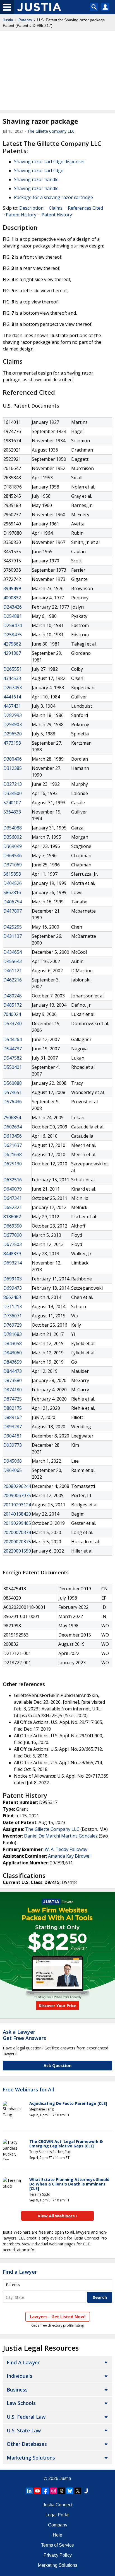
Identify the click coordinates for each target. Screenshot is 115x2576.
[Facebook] (45, 2491)
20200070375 (17, 1542)
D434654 (13, 952)
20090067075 (17, 1495)
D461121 (13, 971)
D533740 (13, 1023)
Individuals (20, 2376)
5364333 (12, 812)
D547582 (13, 1058)
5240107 (12, 803)
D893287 (13, 1427)
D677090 (13, 1235)
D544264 (13, 1039)
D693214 (13, 1263)
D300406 (13, 759)
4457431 (12, 706)
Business (17, 2390)
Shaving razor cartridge (39, 170)
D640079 (13, 1189)
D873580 (13, 1380)
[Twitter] (78, 2491)
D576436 (13, 1102)
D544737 (13, 1049)
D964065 (13, 1470)
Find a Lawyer (20, 2272)
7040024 (12, 1014)
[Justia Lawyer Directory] (86, 2491)
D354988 (13, 828)
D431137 (13, 936)
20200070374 (17, 1532)
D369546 (13, 855)
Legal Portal (57, 2515)
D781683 (13, 1334)
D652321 (13, 1207)
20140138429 (17, 1514)
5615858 (12, 874)
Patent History (21, 215)
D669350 (13, 1226)
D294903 (13, 724)
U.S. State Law (24, 2430)
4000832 (12, 598)
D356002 (13, 837)
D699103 (13, 1279)
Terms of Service (57, 2545)
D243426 (13, 607)
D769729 (13, 1325)
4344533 (12, 678)
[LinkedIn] (29, 2491)
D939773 (13, 1445)
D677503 (13, 1244)
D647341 (13, 1198)
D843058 (13, 1343)
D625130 (13, 1164)
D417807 (13, 911)
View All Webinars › (58, 2216)
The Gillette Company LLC (51, 131)
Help (57, 2535)
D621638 (13, 1154)
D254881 (13, 616)
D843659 (13, 1362)
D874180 (13, 1390)
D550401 (13, 1067)
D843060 (13, 1353)
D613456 (13, 1136)
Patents (25, 20)
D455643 (13, 961)
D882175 (13, 1408)
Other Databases (27, 2444)
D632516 (13, 1180)
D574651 (13, 1092)
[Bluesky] (70, 2491)
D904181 (13, 1436)
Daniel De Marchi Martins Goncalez (61, 1836)
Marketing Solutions (31, 2458)
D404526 (13, 883)
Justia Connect (57, 2505)
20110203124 (17, 1505)
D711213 (13, 1306)
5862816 (12, 892)
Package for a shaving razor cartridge (53, 197)
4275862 (12, 644)
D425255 (13, 927)
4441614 (12, 697)
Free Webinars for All (28, 2090)
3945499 (12, 588)
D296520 (13, 734)
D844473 (13, 1371)
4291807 (12, 653)
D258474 (13, 625)
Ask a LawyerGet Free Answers (24, 2035)
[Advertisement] (57, 71)
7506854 (12, 1118)
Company (58, 2525)
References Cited (85, 208)
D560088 (13, 1083)
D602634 (13, 1127)
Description (31, 208)
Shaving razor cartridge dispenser (50, 162)
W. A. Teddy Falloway (66, 1849)
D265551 (13, 669)
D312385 (13, 768)
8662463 (12, 1297)
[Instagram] (54, 2491)
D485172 (13, 1005)
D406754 (13, 902)
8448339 (12, 1254)
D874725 (13, 1399)
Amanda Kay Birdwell (70, 1856)
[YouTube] (37, 2491)
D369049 (13, 846)
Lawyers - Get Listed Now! (58, 2316)
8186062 (12, 1217)
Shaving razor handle (36, 179)
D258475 (13, 635)
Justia (8, 20)
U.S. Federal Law (26, 2417)
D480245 (13, 996)
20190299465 (17, 1523)
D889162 (13, 1417)
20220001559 (17, 1551)
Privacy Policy (58, 2555)
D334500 (13, 793)
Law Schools (21, 2403)
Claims (56, 208)
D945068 (13, 1461)
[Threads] (62, 2491)
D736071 (13, 1316)
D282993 (13, 715)
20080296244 (17, 1486)
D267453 (13, 688)
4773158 (12, 743)
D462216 (13, 980)
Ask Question (57, 2065)
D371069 (13, 865)
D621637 (13, 1145)
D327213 (13, 784)
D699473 (13, 1288)
